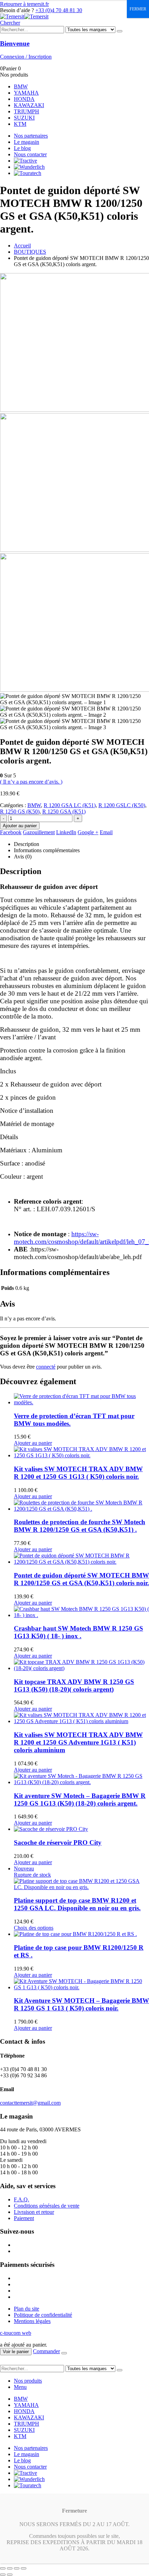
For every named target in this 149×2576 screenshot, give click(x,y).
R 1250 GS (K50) (20, 811)
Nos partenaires (31, 136)
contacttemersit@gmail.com (30, 2103)
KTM (20, 124)
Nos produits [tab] (28, 2381)
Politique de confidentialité (43, 2315)
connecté (46, 1367)
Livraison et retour (34, 2212)
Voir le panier (16, 2352)
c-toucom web (16, 2333)
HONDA (24, 99)
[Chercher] (120, 31)
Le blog (22, 148)
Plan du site (27, 2309)
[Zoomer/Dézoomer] (3, 2568)
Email (106, 832)
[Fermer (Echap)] (24, 2568)
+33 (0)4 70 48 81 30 (59, 10)
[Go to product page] (81, 1399)
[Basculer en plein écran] (10, 2568)
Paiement (24, 2218)
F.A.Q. (21, 2199)
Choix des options (34, 1928)
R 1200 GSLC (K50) (122, 805)
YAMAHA (26, 93)
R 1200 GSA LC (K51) (70, 805)
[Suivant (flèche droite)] (10, 2575)
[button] (10, 23)
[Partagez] (17, 2568)
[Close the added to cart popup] (64, 2353)
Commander (46, 2351)
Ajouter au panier (20, 826)
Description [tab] (27, 844)
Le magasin (27, 142)
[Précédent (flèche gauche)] (3, 2575)
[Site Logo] (24, 16)
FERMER (138, 9)
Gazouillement (39, 832)
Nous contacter (30, 154)
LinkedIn (66, 832)
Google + (88, 832)
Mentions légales (32, 2321)
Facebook (11, 832)
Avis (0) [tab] (23, 857)
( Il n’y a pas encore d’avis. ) (31, 782)
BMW (21, 86)
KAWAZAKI (29, 105)
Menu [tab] (20, 2387)
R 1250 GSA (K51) (64, 811)
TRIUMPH (27, 111)
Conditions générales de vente (47, 2206)
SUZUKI (24, 118)
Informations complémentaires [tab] (47, 850)
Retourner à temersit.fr (24, 4)
